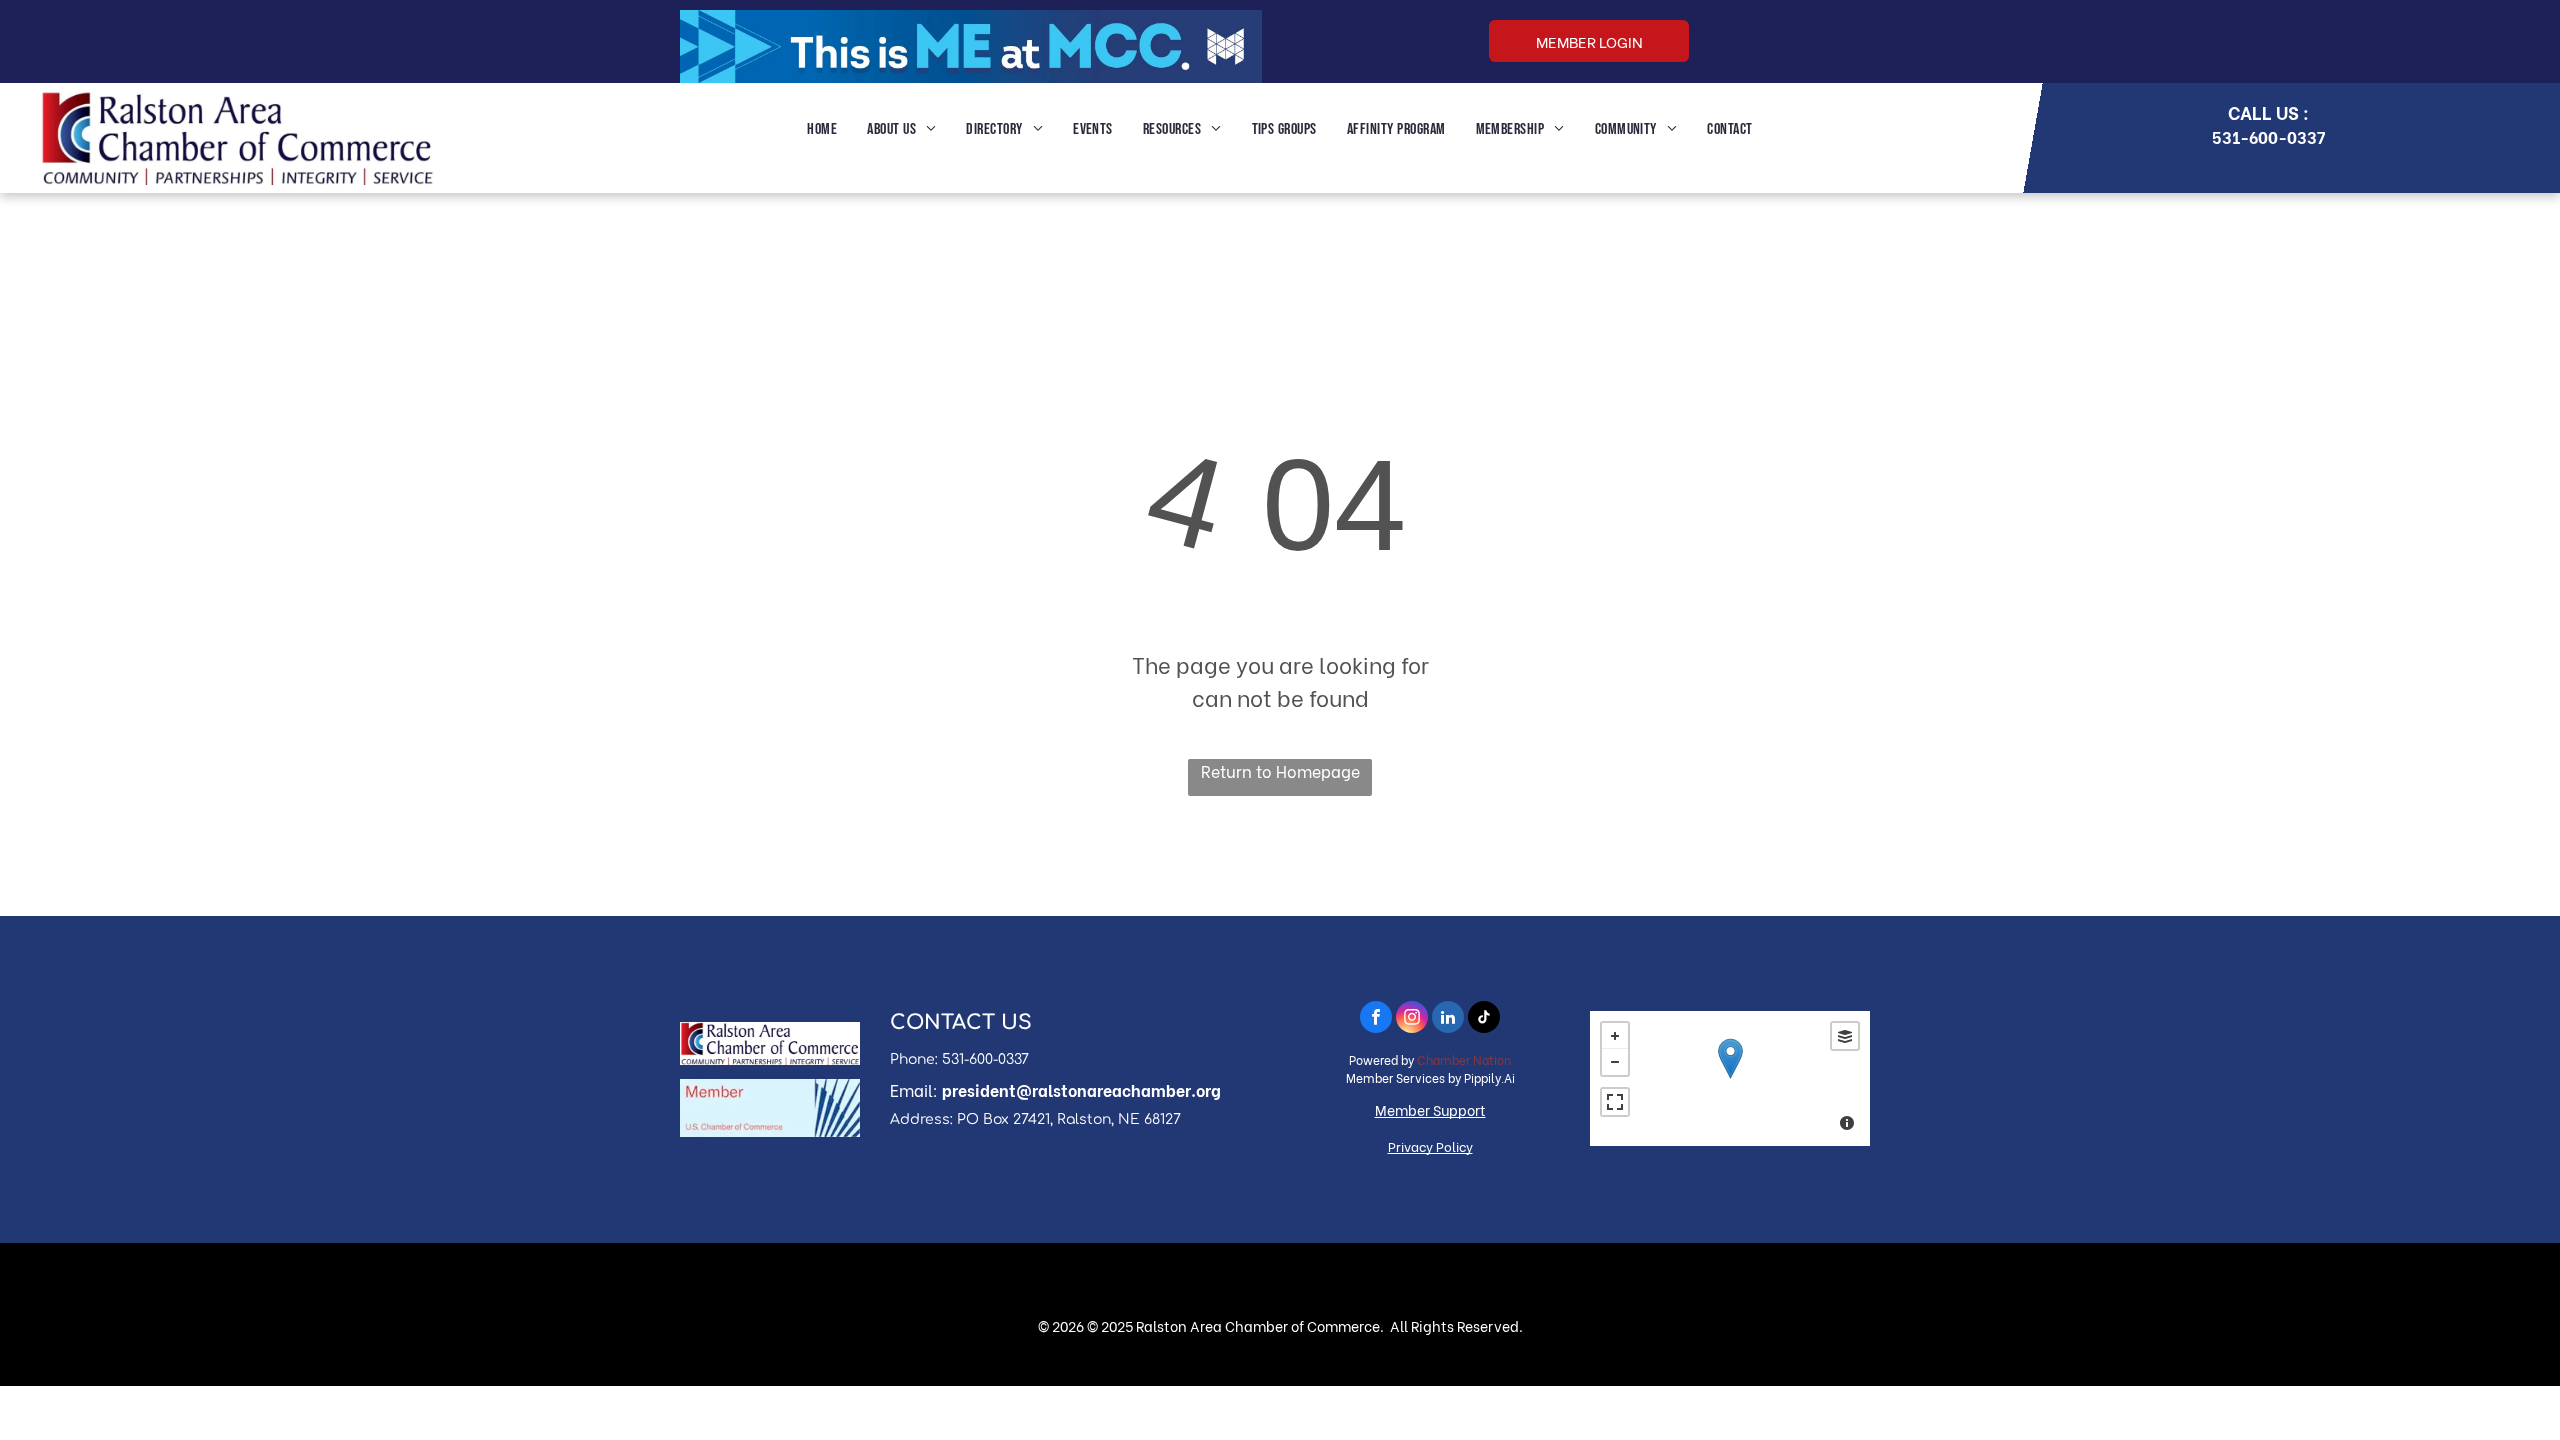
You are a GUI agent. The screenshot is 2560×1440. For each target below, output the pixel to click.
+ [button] (1615, 1036)
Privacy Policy (1430, 1145)
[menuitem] (822, 130)
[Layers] (1845, 1036)
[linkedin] (1448, 1019)
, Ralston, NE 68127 (1115, 1119)
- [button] (1615, 1062)
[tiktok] (1484, 1019)
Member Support (1430, 1109)
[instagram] (1412, 1019)
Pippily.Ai (1489, 1077)
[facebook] (1376, 1019)
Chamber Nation (1464, 1059)
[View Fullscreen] (1615, 1102)
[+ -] (1730, 1078)
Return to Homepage (1280, 770)
